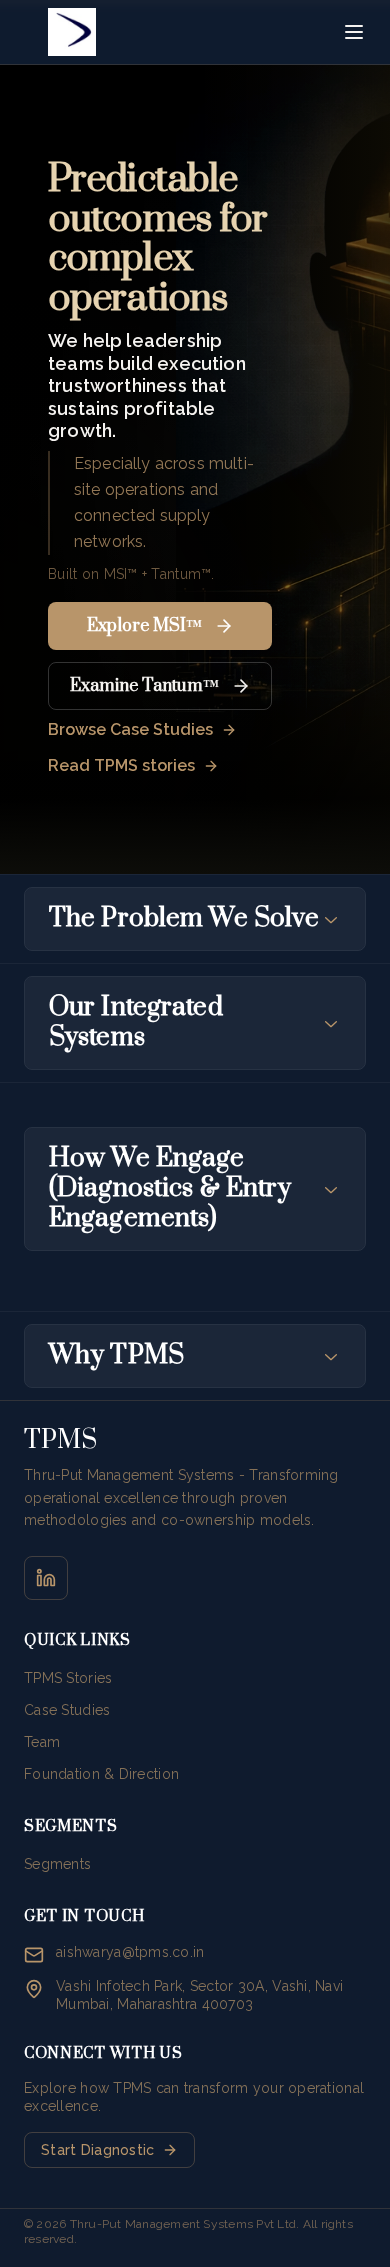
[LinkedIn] (46, 1578)
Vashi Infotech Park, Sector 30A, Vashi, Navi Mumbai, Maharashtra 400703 (199, 1995)
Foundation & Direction (101, 1774)
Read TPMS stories (121, 765)
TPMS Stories (68, 1678)
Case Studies (67, 1710)
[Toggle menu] (354, 32)
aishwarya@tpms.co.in (130, 1952)
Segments (57, 1864)
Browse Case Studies (130, 729)
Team (42, 1742)
